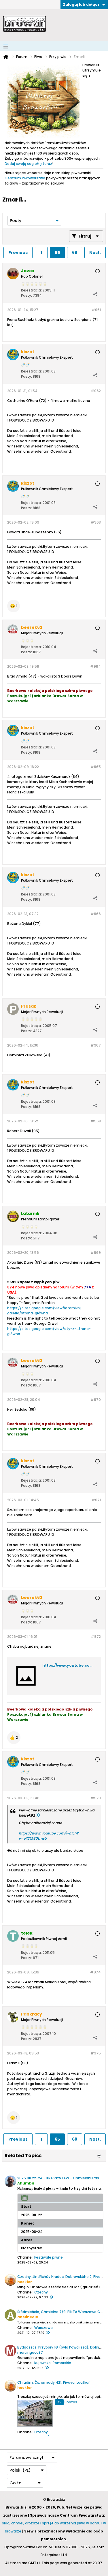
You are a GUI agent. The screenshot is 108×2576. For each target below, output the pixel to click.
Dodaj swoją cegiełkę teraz (28, 164)
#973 (96, 1798)
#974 (95, 1972)
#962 (96, 391)
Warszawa (43, 2328)
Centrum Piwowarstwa (25, 178)
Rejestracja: (31, 290)
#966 (96, 914)
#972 (96, 1637)
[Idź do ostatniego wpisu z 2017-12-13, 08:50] (47, 2368)
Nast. (95, 253)
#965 (96, 767)
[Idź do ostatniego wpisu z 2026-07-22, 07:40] (51, 2297)
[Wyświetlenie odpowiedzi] (38, 1815)
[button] (14, 606)
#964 (95, 666)
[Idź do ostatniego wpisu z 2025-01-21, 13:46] (48, 2333)
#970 (96, 1400)
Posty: (26, 295)
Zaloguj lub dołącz (81, 4)
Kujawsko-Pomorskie (53, 2363)
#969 (96, 1253)
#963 (96, 522)
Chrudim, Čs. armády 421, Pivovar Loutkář (53, 2382)
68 (75, 253)
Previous (18, 253)
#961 (96, 310)
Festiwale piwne (49, 2257)
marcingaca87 (30, 2352)
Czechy (41, 2292)
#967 (96, 1045)
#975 (96, 2053)
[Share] (95, 294)
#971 (96, 1500)
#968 (96, 1121)
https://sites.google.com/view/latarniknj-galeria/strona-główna (45, 1310)
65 (57, 253)
